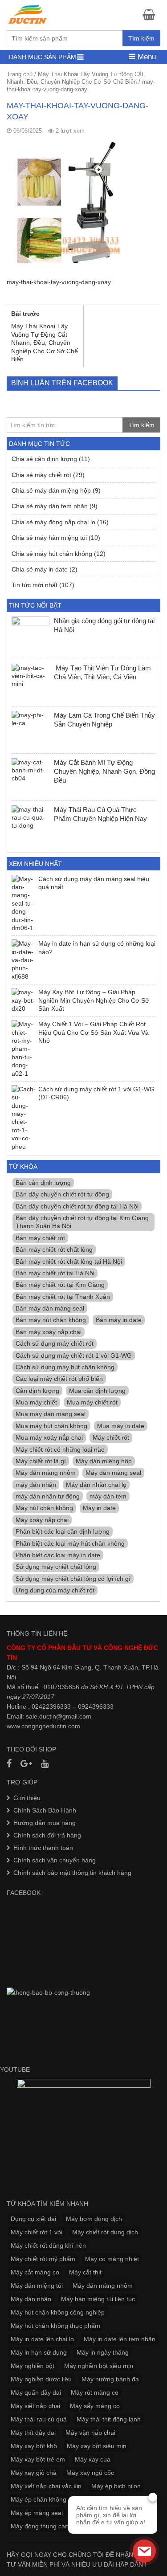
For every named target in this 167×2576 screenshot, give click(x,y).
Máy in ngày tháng (103, 2352)
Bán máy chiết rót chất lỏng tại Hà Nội (69, 1261)
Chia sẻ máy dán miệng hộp (51, 490)
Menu (146, 57)
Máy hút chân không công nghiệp (58, 2312)
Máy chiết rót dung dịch (105, 2232)
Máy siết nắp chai (35, 2406)
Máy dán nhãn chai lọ (96, 1485)
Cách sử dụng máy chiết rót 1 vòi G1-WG (74, 1355)
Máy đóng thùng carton (43, 2526)
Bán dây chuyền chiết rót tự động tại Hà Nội (77, 1206)
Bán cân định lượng (43, 1183)
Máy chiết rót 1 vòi (37, 2232)
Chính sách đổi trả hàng (47, 1835)
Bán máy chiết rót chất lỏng (54, 1249)
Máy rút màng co (95, 2392)
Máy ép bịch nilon (116, 2486)
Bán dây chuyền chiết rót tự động (62, 1194)
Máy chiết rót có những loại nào (60, 1449)
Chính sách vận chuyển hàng (55, 1860)
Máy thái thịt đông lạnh (109, 2419)
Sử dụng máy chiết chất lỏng (56, 1567)
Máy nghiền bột (33, 2366)
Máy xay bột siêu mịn (97, 2446)
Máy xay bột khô (34, 2446)
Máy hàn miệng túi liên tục (98, 2299)
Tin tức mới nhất (35, 585)
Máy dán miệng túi (37, 2286)
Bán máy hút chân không (51, 1320)
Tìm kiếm (141, 38)
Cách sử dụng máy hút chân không (65, 1367)
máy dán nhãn (36, 1485)
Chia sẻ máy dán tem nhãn (50, 506)
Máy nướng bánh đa (110, 2379)
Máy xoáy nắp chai (42, 1520)
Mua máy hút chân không (51, 1426)
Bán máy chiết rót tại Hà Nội (55, 1273)
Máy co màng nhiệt (112, 2259)
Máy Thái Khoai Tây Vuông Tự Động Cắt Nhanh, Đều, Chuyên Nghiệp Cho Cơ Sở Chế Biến (75, 78)
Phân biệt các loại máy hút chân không (70, 1543)
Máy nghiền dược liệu (41, 2379)
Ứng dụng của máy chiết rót (55, 1590)
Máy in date (99, 1508)
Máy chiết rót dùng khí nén (48, 2245)
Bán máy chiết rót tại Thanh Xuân (63, 1297)
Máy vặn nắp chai (90, 2433)
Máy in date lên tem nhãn (120, 2339)
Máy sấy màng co (95, 2406)
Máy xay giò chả (34, 2473)
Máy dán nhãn (31, 2299)
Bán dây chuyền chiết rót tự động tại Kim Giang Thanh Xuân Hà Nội (82, 1222)
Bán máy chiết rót (40, 1238)
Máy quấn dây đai (36, 2392)
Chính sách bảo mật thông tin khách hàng (72, 1873)
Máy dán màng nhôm (46, 1473)
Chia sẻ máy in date (40, 569)
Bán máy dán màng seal (50, 1308)
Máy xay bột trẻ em (38, 2459)
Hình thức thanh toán (43, 1848)
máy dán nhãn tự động (48, 1496)
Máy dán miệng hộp (104, 1461)
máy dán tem (108, 1496)
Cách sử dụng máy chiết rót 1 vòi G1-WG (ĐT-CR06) (96, 1093)
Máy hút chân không (44, 1508)
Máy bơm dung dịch (94, 2219)
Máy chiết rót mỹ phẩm (43, 2259)
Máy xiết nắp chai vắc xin (46, 2486)
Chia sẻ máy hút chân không (52, 554)
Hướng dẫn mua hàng (45, 1823)
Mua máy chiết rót (92, 1402)
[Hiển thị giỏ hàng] (151, 14)
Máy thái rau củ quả (39, 2419)
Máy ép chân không (39, 2499)
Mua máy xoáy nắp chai (49, 1437)
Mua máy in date (121, 1426)
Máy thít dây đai (33, 2433)
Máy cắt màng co (35, 2272)
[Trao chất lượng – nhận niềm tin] (28, 14)
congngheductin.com (51, 1726)
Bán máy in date (119, 1320)
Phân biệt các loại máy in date (58, 1555)
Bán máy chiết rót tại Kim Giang (60, 1285)
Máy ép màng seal (37, 2513)
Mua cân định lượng (97, 1391)
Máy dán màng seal (113, 1473)
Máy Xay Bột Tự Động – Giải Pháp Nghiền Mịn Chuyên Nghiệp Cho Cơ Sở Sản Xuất (94, 1000)
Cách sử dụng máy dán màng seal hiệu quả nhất (94, 883)
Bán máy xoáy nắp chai (49, 1332)
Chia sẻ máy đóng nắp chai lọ (53, 522)
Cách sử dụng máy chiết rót (55, 1343)
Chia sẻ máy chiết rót (41, 475)
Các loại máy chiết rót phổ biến (59, 1379)
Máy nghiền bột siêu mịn (99, 2366)
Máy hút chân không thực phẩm (55, 2326)
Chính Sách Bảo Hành (45, 1810)
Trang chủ (20, 74)
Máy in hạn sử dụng (39, 2352)
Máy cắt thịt (85, 2272)
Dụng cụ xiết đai (33, 2219)
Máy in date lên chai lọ (42, 2339)
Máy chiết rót (111, 1437)
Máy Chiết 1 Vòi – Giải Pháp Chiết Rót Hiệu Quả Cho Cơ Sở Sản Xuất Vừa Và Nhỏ (94, 1032)
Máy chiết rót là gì (41, 1461)
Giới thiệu (27, 1798)
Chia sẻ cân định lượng (44, 459)
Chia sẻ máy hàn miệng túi (49, 538)
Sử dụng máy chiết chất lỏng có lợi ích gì (73, 1579)
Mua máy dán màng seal (51, 1414)
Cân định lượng (37, 1391)
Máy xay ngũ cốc (90, 2473)
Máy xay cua (93, 2459)
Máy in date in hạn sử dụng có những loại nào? (97, 947)
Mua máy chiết (36, 1402)
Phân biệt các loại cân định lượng (63, 1531)
